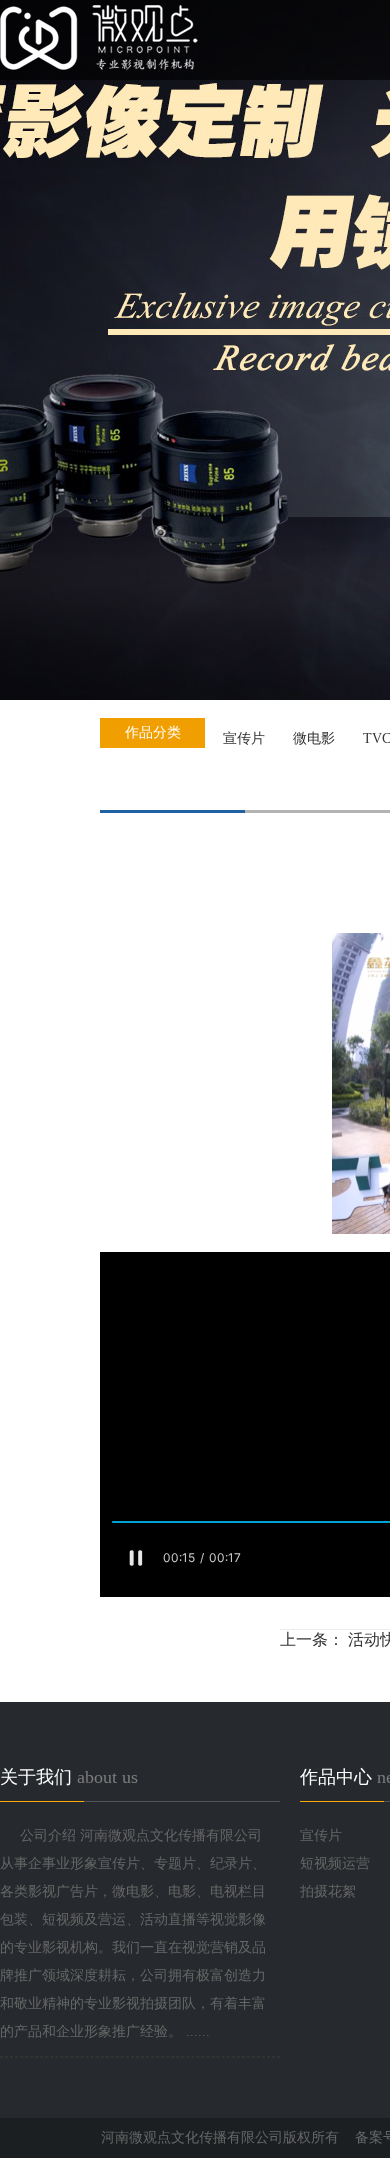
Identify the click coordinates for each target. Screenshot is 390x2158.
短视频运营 (335, 1863)
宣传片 (321, 1835)
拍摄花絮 (328, 1891)
